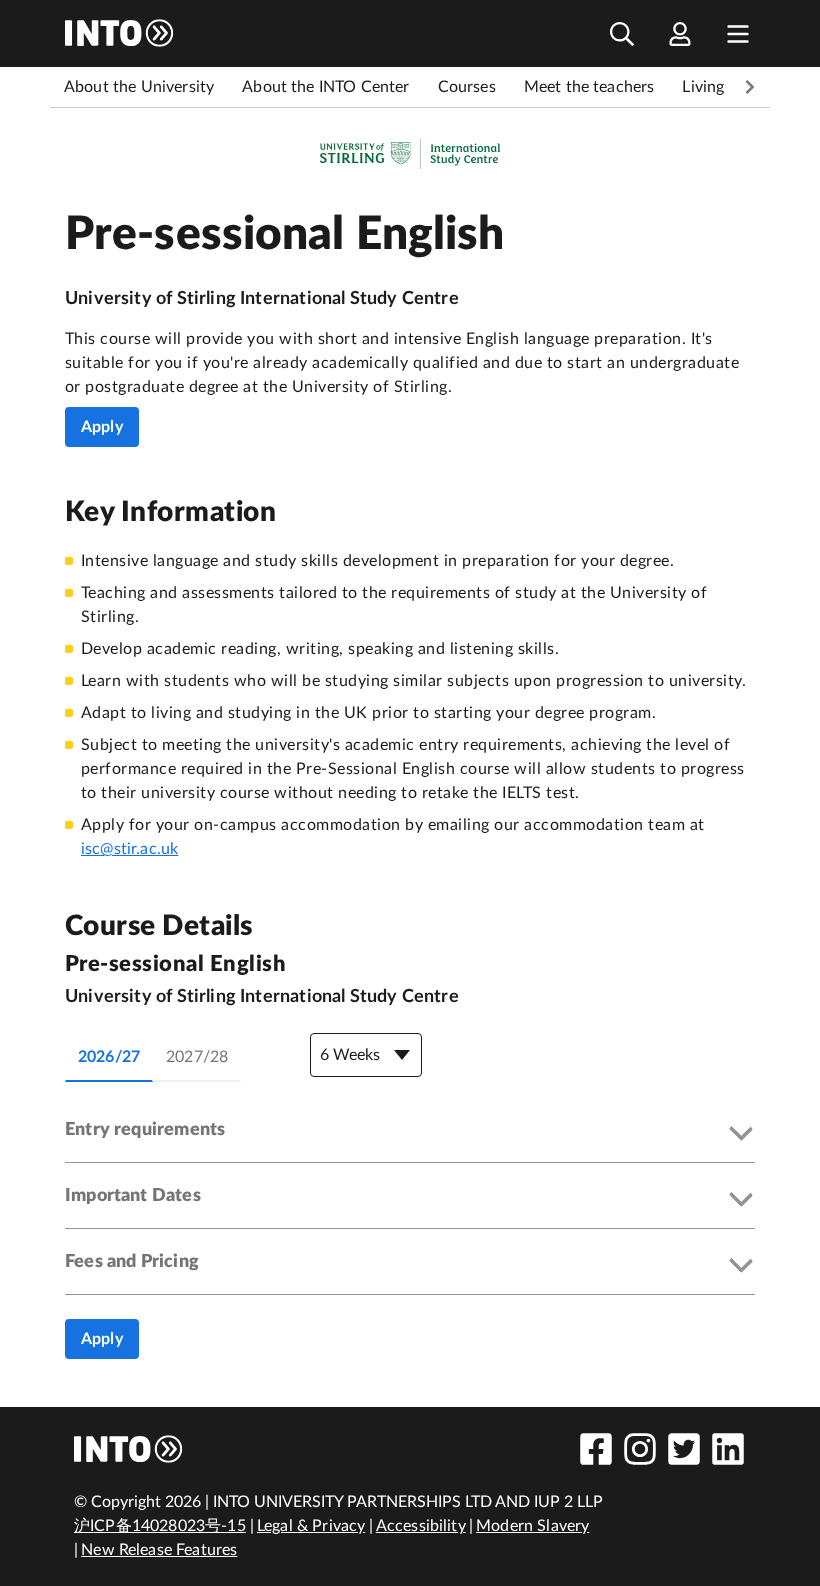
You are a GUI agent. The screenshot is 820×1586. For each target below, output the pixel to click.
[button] (410, 1135)
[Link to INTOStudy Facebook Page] (596, 1449)
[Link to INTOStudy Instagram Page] (640, 1449)
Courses (467, 87)
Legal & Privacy (311, 1526)
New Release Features (159, 1550)
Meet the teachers (589, 87)
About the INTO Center (325, 87)
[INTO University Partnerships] (129, 1449)
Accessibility (421, 1526)
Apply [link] (102, 427)
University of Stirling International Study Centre (262, 299)
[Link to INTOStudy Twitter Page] (684, 1449)
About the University (139, 87)
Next (750, 87)
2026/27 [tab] (109, 1057)
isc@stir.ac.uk (129, 849)
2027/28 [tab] (197, 1057)
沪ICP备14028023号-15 (160, 1526)
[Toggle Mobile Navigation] (738, 33)
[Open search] (622, 33)
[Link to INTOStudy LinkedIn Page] (728, 1449)
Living (703, 87)
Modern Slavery (532, 1526)
